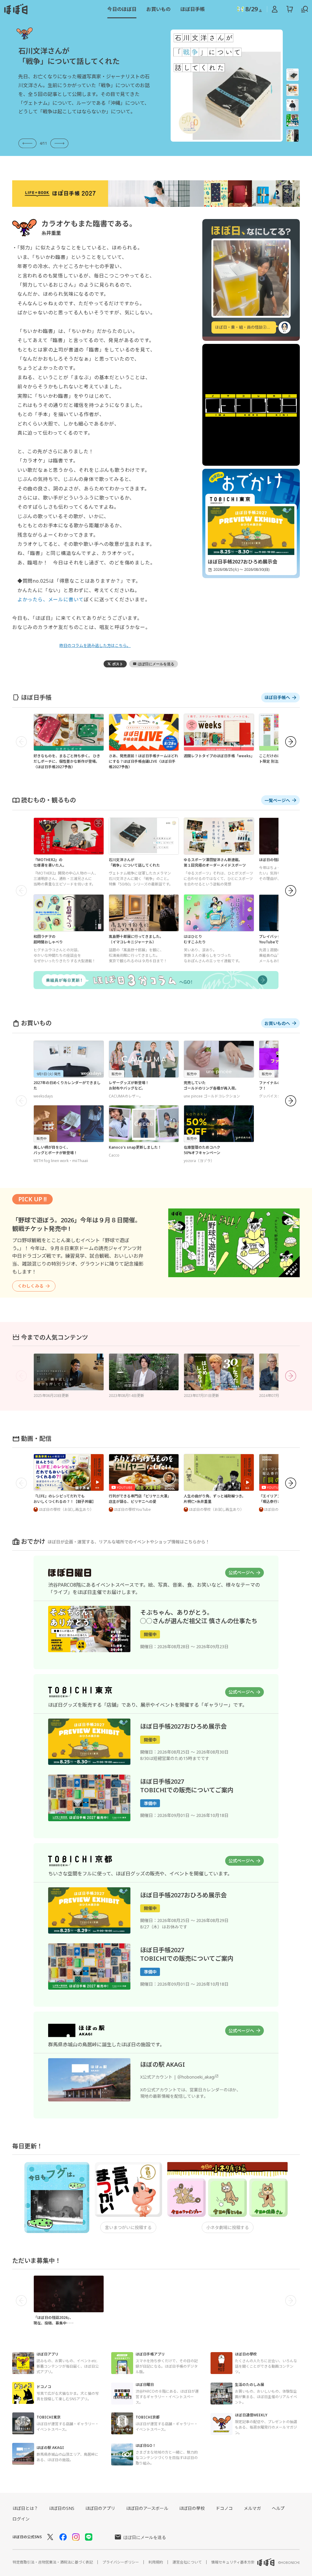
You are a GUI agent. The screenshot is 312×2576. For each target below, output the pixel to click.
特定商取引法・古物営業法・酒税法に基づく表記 (53, 2562)
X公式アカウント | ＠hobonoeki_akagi (177, 2077)
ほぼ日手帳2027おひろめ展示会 (183, 1726)
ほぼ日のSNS (62, 2508)
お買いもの (158, 9)
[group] (84, 86)
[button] (292, 75)
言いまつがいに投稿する (128, 2227)
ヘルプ (278, 2508)
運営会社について (187, 2562)
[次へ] (291, 742)
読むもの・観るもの (48, 800)
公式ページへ (241, 1572)
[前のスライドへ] (27, 144)
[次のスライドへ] (59, 144)
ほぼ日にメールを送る (145, 2537)
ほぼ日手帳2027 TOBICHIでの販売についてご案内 (187, 1786)
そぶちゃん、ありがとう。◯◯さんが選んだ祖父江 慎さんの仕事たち (199, 1617)
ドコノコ (224, 2508)
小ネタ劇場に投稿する (228, 2227)
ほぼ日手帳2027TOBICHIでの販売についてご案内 (187, 1954)
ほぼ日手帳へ (277, 697)
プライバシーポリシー (121, 2562)
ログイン (21, 2519)
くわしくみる (31, 1286)
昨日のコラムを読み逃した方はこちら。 (95, 645)
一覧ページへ (277, 800)
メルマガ (252, 2508)
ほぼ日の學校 (192, 2508)
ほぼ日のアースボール (147, 2508)
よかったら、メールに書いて (51, 599)
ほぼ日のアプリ (100, 2508)
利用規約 (156, 2562)
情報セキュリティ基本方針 (233, 2562)
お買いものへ (277, 1023)
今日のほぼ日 (122, 9)
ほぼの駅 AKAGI (163, 2064)
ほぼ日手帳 (193, 9)
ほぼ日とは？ (25, 2508)
